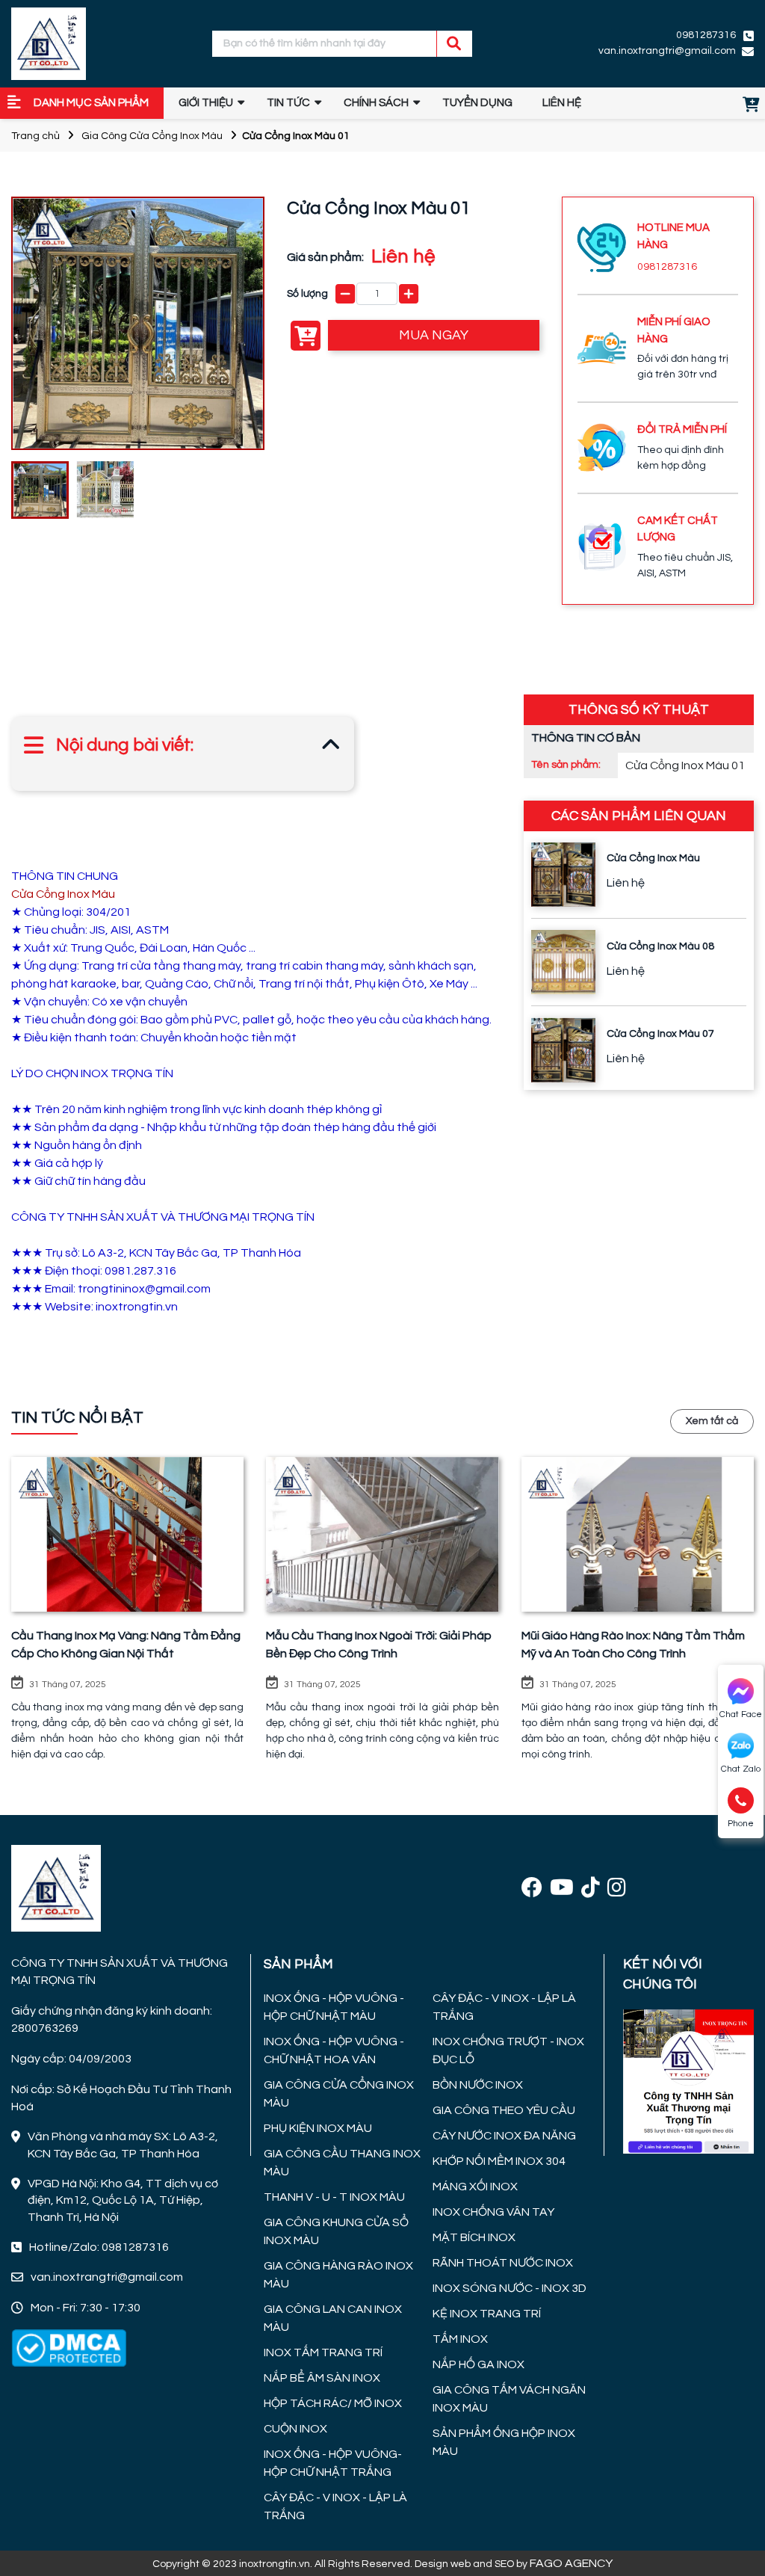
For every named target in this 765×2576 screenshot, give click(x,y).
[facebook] (532, 1889)
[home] (49, 44)
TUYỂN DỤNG (477, 103)
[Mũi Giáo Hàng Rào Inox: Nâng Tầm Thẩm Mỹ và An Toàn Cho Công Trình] (638, 1535)
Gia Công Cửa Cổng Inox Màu (152, 136)
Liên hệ (562, 103)
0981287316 (667, 267)
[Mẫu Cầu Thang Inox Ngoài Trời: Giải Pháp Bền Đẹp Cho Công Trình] (382, 1535)
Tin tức (288, 103)
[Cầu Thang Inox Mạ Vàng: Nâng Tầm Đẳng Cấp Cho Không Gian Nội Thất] (127, 1535)
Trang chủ (35, 136)
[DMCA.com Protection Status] (69, 2347)
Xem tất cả (712, 1421)
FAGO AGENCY (571, 2563)
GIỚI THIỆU (206, 103)
